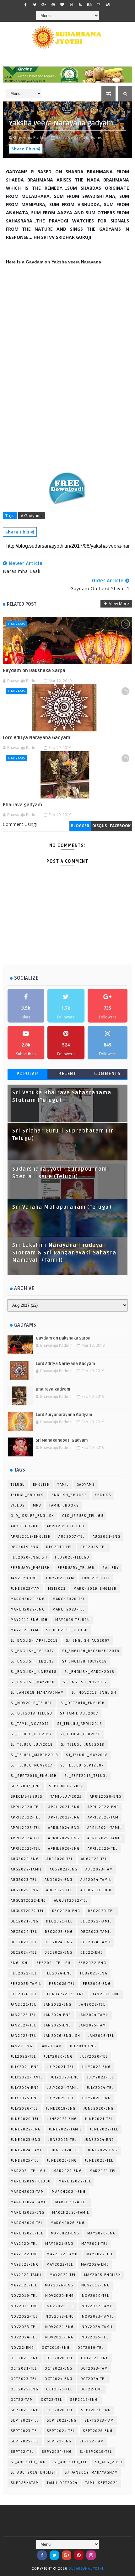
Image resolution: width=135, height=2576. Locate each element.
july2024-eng (25, 2088)
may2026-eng (59, 2285)
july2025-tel (61, 2098)
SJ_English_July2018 (85, 1661)
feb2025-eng (94, 1973)
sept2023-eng (62, 2420)
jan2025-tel (24, 2036)
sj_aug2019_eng (28, 2462)
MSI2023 (57, 1589)
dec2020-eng (66, 1911)
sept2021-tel (25, 2420)
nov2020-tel (96, 2296)
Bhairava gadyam (22, 805)
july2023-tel (100, 2077)
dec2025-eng (59, 1953)
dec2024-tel (24, 1953)
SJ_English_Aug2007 (88, 1641)
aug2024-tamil (96, 1880)
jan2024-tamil (94, 2015)
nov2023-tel (24, 2327)
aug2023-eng (64, 1869)
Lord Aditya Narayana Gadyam (37, 738)
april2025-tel (26, 1849)
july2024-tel (100, 2088)
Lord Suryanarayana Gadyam (64, 1415)
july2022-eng (96, 2067)
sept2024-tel (61, 2431)
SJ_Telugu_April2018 (80, 1724)
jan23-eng (22, 2046)
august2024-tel (27, 1911)
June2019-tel (96, 1578)
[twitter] (35, 5)
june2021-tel (99, 2119)
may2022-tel (100, 2254)
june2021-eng (62, 2119)
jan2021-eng (106, 1994)
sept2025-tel (25, 2441)
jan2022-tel (92, 2005)
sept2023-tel (25, 2431)
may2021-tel (95, 2244)
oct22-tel (51, 2400)
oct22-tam (22, 2400)
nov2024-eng (59, 2327)
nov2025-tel (95, 2337)
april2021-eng (64, 1807)
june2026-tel (99, 2161)
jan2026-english (62, 2036)
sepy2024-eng (57, 2452)
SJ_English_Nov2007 (85, 1682)
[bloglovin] (62, 5)
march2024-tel (71, 2202)
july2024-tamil (63, 2088)
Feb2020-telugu (72, 1557)
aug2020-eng (25, 1859)
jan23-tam (51, 2046)
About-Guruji (25, 1526)
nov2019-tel (24, 2296)
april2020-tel (26, 1807)
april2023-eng (64, 1817)
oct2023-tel (24, 2379)
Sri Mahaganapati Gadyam (62, 1440)
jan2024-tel (24, 2025)
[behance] (89, 5)
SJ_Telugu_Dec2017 (31, 1734)
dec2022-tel (24, 1932)
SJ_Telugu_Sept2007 (82, 1765)
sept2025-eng (98, 2431)
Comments (107, 1074)
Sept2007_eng (26, 1786)
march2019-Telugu (31, 2181)
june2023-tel (62, 2140)
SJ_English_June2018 (34, 1672)
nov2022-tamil (98, 2306)
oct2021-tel (24, 2369)
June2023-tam (25, 1589)
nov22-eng (22, 2348)
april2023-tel (26, 1828)
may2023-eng (25, 2265)
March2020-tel (69, 1599)
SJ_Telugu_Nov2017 (32, 1765)
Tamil (63, 1485)
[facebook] (26, 5)
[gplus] (44, 5)
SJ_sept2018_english (34, 1776)
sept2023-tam (99, 2420)
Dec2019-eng (25, 1547)
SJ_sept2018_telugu (86, 1776)
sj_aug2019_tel (70, 2462)
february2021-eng (65, 1994)
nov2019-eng (96, 2285)
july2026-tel (24, 2109)
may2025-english (103, 2275)
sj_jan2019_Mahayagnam (91, 2472)
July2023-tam (60, 1578)
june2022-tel (104, 2129)
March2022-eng (28, 1609)
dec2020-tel (101, 1911)
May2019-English (29, 1620)
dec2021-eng (25, 1921)
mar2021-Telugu (28, 2171)
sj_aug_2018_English (34, 2472)
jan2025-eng (58, 2025)
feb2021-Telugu (54, 1963)
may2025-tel (24, 2285)
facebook (120, 826)
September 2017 (66, 1786)
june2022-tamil (65, 2129)
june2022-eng (26, 2129)
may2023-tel (60, 2265)
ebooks (103, 1495)
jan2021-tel (24, 2005)
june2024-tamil (27, 2150)
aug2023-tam (99, 1869)
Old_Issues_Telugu (83, 1516)
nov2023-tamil (98, 2317)
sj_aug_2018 (109, 2462)
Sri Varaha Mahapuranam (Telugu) (62, 1207)
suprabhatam (25, 2483)
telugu (18, 1485)
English (41, 1485)
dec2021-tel (59, 1921)
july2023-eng (65, 2077)
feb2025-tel (62, 1984)
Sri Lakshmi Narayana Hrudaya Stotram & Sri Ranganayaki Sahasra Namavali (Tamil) (64, 1253)
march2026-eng (68, 2223)
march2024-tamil (29, 2202)
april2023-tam (103, 1817)
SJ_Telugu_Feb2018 (80, 1734)
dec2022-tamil (96, 1921)
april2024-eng (64, 1828)
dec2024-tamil (96, 1942)
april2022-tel (26, 1817)
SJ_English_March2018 (89, 1672)
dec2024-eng (59, 1942)
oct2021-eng (95, 2358)
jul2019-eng (83, 2046)
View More (119, 603)
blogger (80, 826)
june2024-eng (99, 2140)
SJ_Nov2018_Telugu (32, 1703)
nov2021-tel (60, 2306)
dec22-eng (92, 1953)
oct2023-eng (59, 2369)
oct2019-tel (91, 2348)
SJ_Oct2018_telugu (32, 1713)
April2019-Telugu (66, 1526)
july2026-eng (96, 2098)
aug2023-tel (24, 1880)
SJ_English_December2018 (91, 1651)
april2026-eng (64, 1849)
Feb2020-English (29, 1557)
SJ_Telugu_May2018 (87, 1755)
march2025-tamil (71, 2213)
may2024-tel (63, 2275)
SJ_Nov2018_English (94, 1693)
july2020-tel (94, 2057)
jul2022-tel (23, 2057)
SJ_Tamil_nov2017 (30, 1724)
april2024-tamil (105, 1828)
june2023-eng (26, 2140)
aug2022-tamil (26, 1869)
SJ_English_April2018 (34, 1641)
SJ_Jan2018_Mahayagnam (37, 1693)
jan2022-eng (58, 2005)
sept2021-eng (96, 2410)
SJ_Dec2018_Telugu (67, 1630)
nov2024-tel (24, 2337)
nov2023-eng (60, 2317)
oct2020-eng (25, 2358)
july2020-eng (58, 2057)
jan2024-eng (58, 2015)
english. (20, 1963)
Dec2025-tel (94, 1547)
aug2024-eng (59, 1880)
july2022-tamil (27, 2077)
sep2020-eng (25, 2410)
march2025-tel (27, 2223)
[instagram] (99, 5)
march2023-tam (27, 2192)
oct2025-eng (25, 2389)
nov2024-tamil (97, 2327)
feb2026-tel (24, 1994)
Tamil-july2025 (66, 1797)
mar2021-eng (68, 2171)
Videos (18, 1505)
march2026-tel (27, 2233)
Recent (67, 1074)
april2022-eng (103, 1807)
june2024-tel (66, 2150)
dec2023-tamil (96, 1932)
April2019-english (31, 1537)
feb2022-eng (92, 1963)
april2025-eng (64, 1838)
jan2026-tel (101, 2036)
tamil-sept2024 (102, 2483)
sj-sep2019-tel (96, 2452)
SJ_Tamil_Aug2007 (79, 1713)
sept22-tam (92, 2441)
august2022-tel (71, 1901)
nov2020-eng (60, 2296)
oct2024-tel (94, 2379)
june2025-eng (103, 2150)
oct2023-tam (94, 2369)
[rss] (80, 5)
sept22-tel (22, 2452)
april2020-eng (106, 1797)
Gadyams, (94, 137)
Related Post (22, 604)
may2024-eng (95, 2265)
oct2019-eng (56, 2348)
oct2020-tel (60, 2358)
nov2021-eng (25, 2306)
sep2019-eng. (85, 2400)
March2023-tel (69, 1609)
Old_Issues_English (32, 1516)
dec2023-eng (59, 1932)
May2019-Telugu (73, 1620)
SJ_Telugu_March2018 (35, 1755)
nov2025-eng (59, 2337)
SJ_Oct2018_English (83, 1703)
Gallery (111, 1568)
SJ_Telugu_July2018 (32, 1745)
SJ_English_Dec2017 (32, 1651)
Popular (28, 1074)
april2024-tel (26, 1838)
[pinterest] (53, 5)
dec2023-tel (24, 1942)
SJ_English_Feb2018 (32, 1661)
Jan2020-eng (24, 1578)
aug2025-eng (25, 1890)
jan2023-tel (24, 2015)
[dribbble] (71, 5)
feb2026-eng (97, 1984)
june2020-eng (99, 2109)
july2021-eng (25, 2067)
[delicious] (108, 5)
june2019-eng (61, 2109)
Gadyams (16, 624)
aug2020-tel (60, 1859)
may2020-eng (102, 2233)
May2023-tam (25, 1630)
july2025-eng (25, 2098)
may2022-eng (25, 2254)
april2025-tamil (105, 1838)
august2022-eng (28, 1901)
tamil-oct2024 (62, 2483)
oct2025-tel (59, 2389)
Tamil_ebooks (64, 1505)
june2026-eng (62, 2161)
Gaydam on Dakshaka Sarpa (34, 671)
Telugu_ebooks (27, 1495)
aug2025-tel (59, 1890)
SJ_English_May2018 (33, 1682)
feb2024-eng (58, 1973)
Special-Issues (27, 1797)
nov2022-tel (24, 2317)
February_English (30, 1568)
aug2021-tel (94, 1859)
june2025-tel (25, 2161)
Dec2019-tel (59, 1547)
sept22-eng (59, 2441)
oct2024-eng (59, 2379)
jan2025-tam (93, 2025)
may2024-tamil (26, 2275)
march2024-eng (69, 2192)
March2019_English (95, 1589)
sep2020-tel (60, 2410)
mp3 (37, 1505)
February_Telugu (76, 1568)
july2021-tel (61, 2067)
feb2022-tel (24, 1973)
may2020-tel (24, 2244)
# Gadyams (32, 516)
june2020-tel (25, 2119)
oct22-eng (92, 2389)
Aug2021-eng (107, 1537)
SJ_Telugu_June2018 (83, 1745)
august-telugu (96, 1890)
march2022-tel (75, 2181)
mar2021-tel (103, 2171)
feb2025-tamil (26, 1984)
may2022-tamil (63, 2254)
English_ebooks (69, 1495)
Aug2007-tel (72, 1537)
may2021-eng (59, 2244)
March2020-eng (28, 1599)
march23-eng (65, 2233)
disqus (100, 826)
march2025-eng (28, 2213)
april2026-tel (103, 1849)
